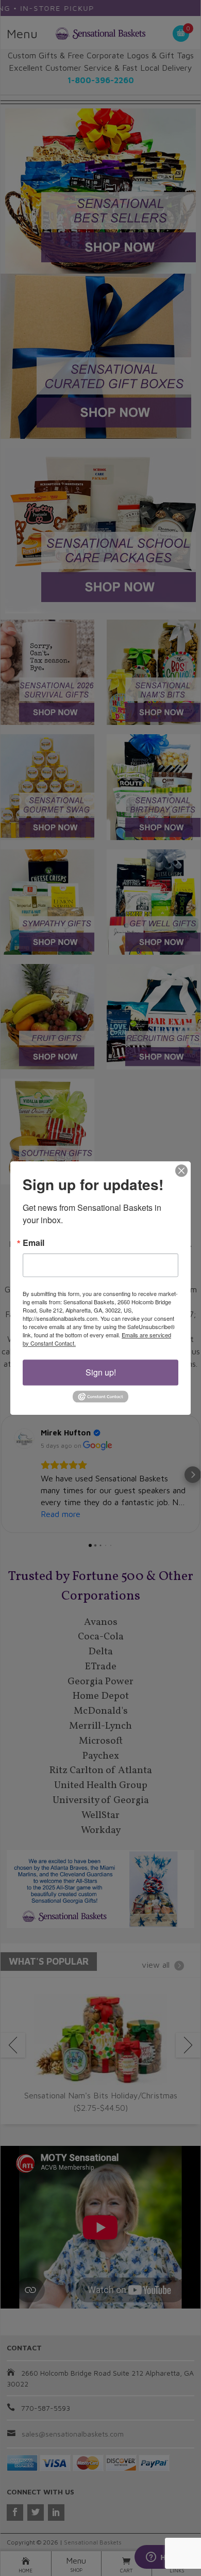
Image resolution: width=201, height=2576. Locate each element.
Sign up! (101, 1372)
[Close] (181, 1171)
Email (33, 1243)
